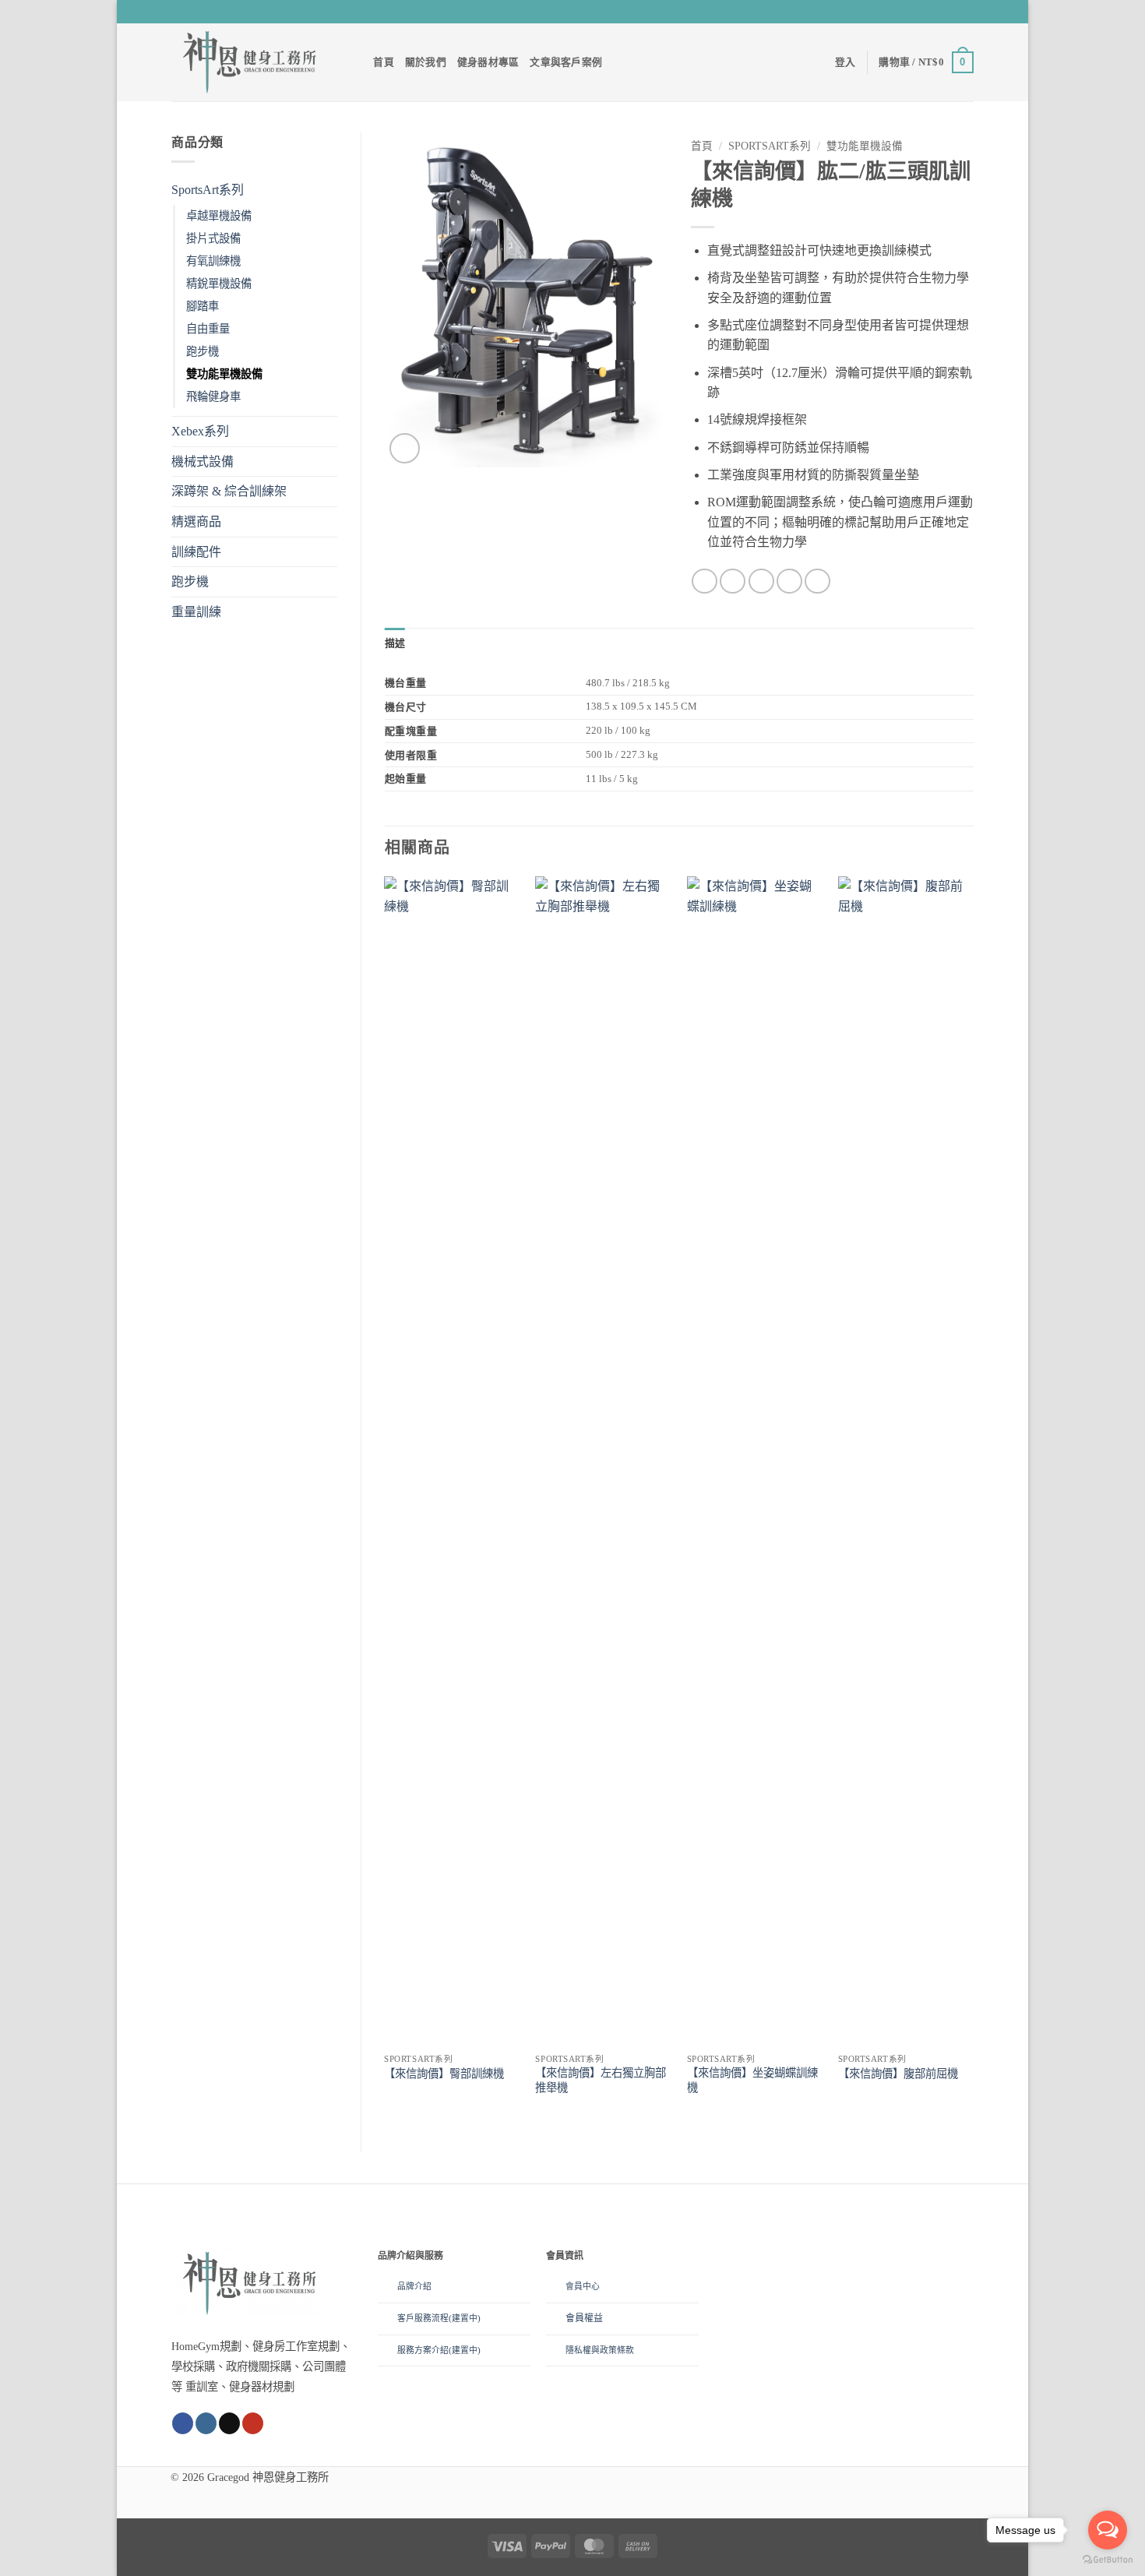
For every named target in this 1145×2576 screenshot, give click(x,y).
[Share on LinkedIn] (817, 581)
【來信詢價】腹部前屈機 (898, 2074)
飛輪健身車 (213, 396)
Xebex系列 (200, 431)
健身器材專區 (488, 62)
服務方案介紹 (423, 2350)
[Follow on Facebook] (921, 12)
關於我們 (426, 62)
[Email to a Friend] (761, 581)
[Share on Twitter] (733, 581)
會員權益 (584, 2318)
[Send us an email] (951, 12)
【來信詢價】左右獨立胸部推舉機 (601, 2080)
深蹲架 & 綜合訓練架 (229, 491)
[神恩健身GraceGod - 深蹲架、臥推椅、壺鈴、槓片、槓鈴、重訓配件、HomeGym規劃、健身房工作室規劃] (249, 62)
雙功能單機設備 (224, 374)
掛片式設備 (213, 238)
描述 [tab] (395, 643)
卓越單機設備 (219, 216)
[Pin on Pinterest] (789, 581)
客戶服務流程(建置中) (439, 2318)
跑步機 (203, 351)
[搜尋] (356, 62)
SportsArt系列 (208, 190)
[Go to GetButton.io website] (1108, 2560)
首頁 (384, 62)
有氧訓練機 (213, 261)
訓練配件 (196, 552)
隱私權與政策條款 (600, 2350)
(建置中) (465, 2350)
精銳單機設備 (219, 284)
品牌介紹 (414, 2286)
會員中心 (583, 2286)
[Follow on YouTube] (966, 12)
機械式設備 (203, 462)
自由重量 (208, 329)
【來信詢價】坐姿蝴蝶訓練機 (752, 2080)
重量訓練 (196, 612)
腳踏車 (203, 306)
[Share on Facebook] (705, 581)
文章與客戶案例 (566, 62)
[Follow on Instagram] (936, 12)
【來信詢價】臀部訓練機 (444, 2074)
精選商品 (196, 522)
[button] (846, 62)
